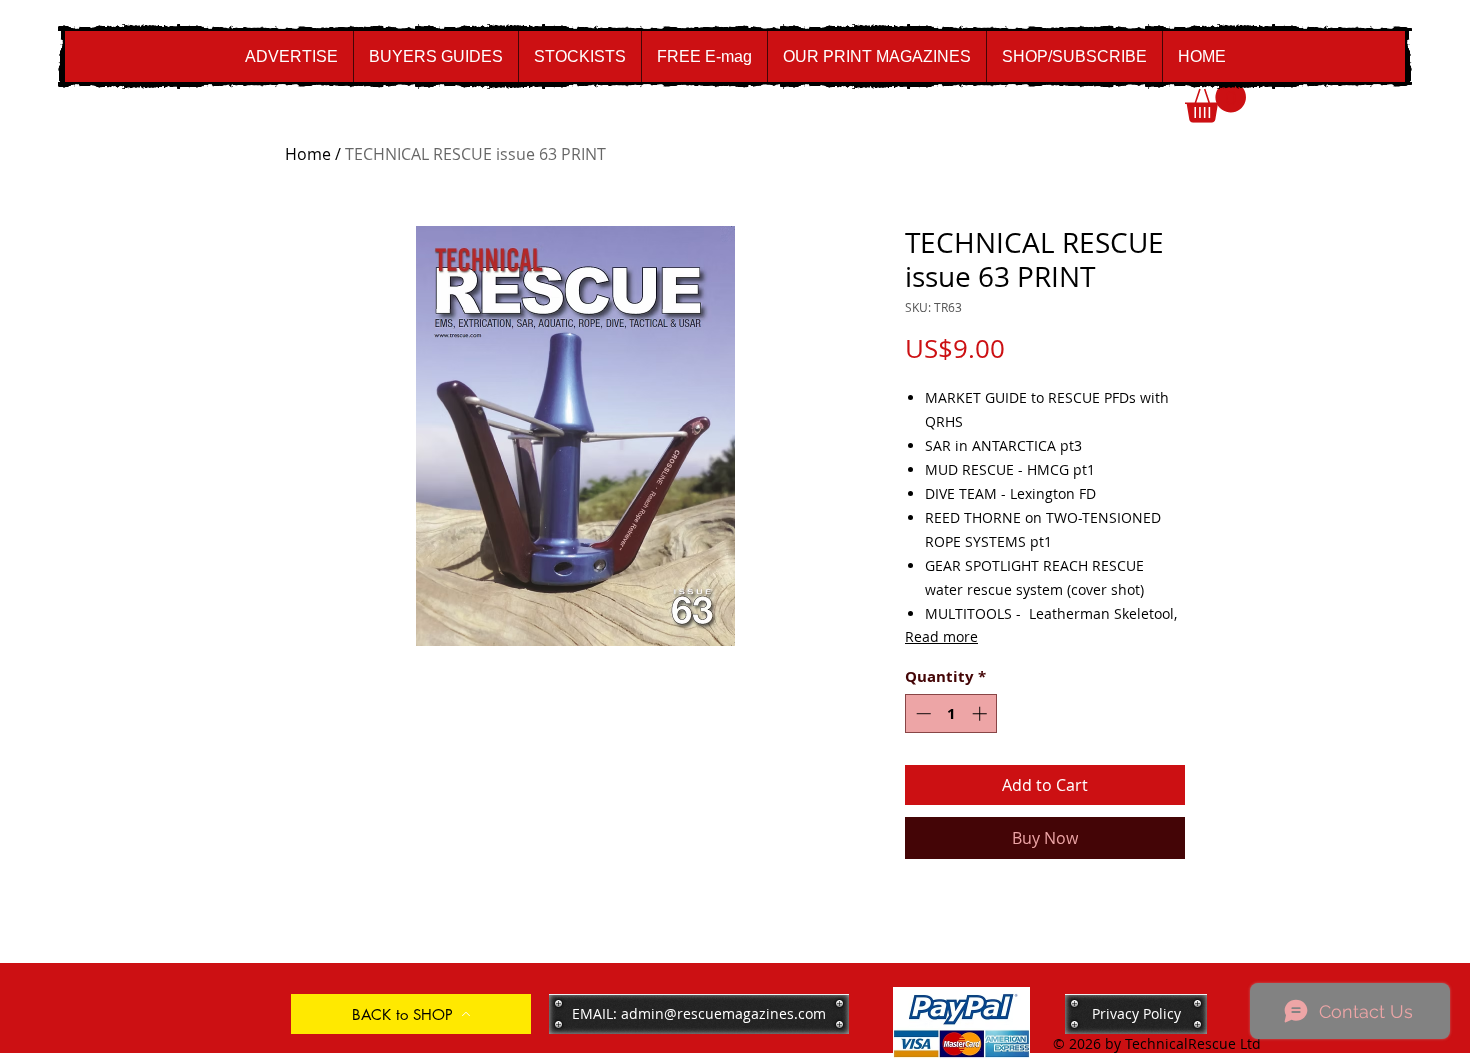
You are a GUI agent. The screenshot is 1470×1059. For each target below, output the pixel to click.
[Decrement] (921, 713)
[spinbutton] (951, 713)
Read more (941, 636)
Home (308, 154)
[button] (1215, 102)
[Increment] (981, 713)
